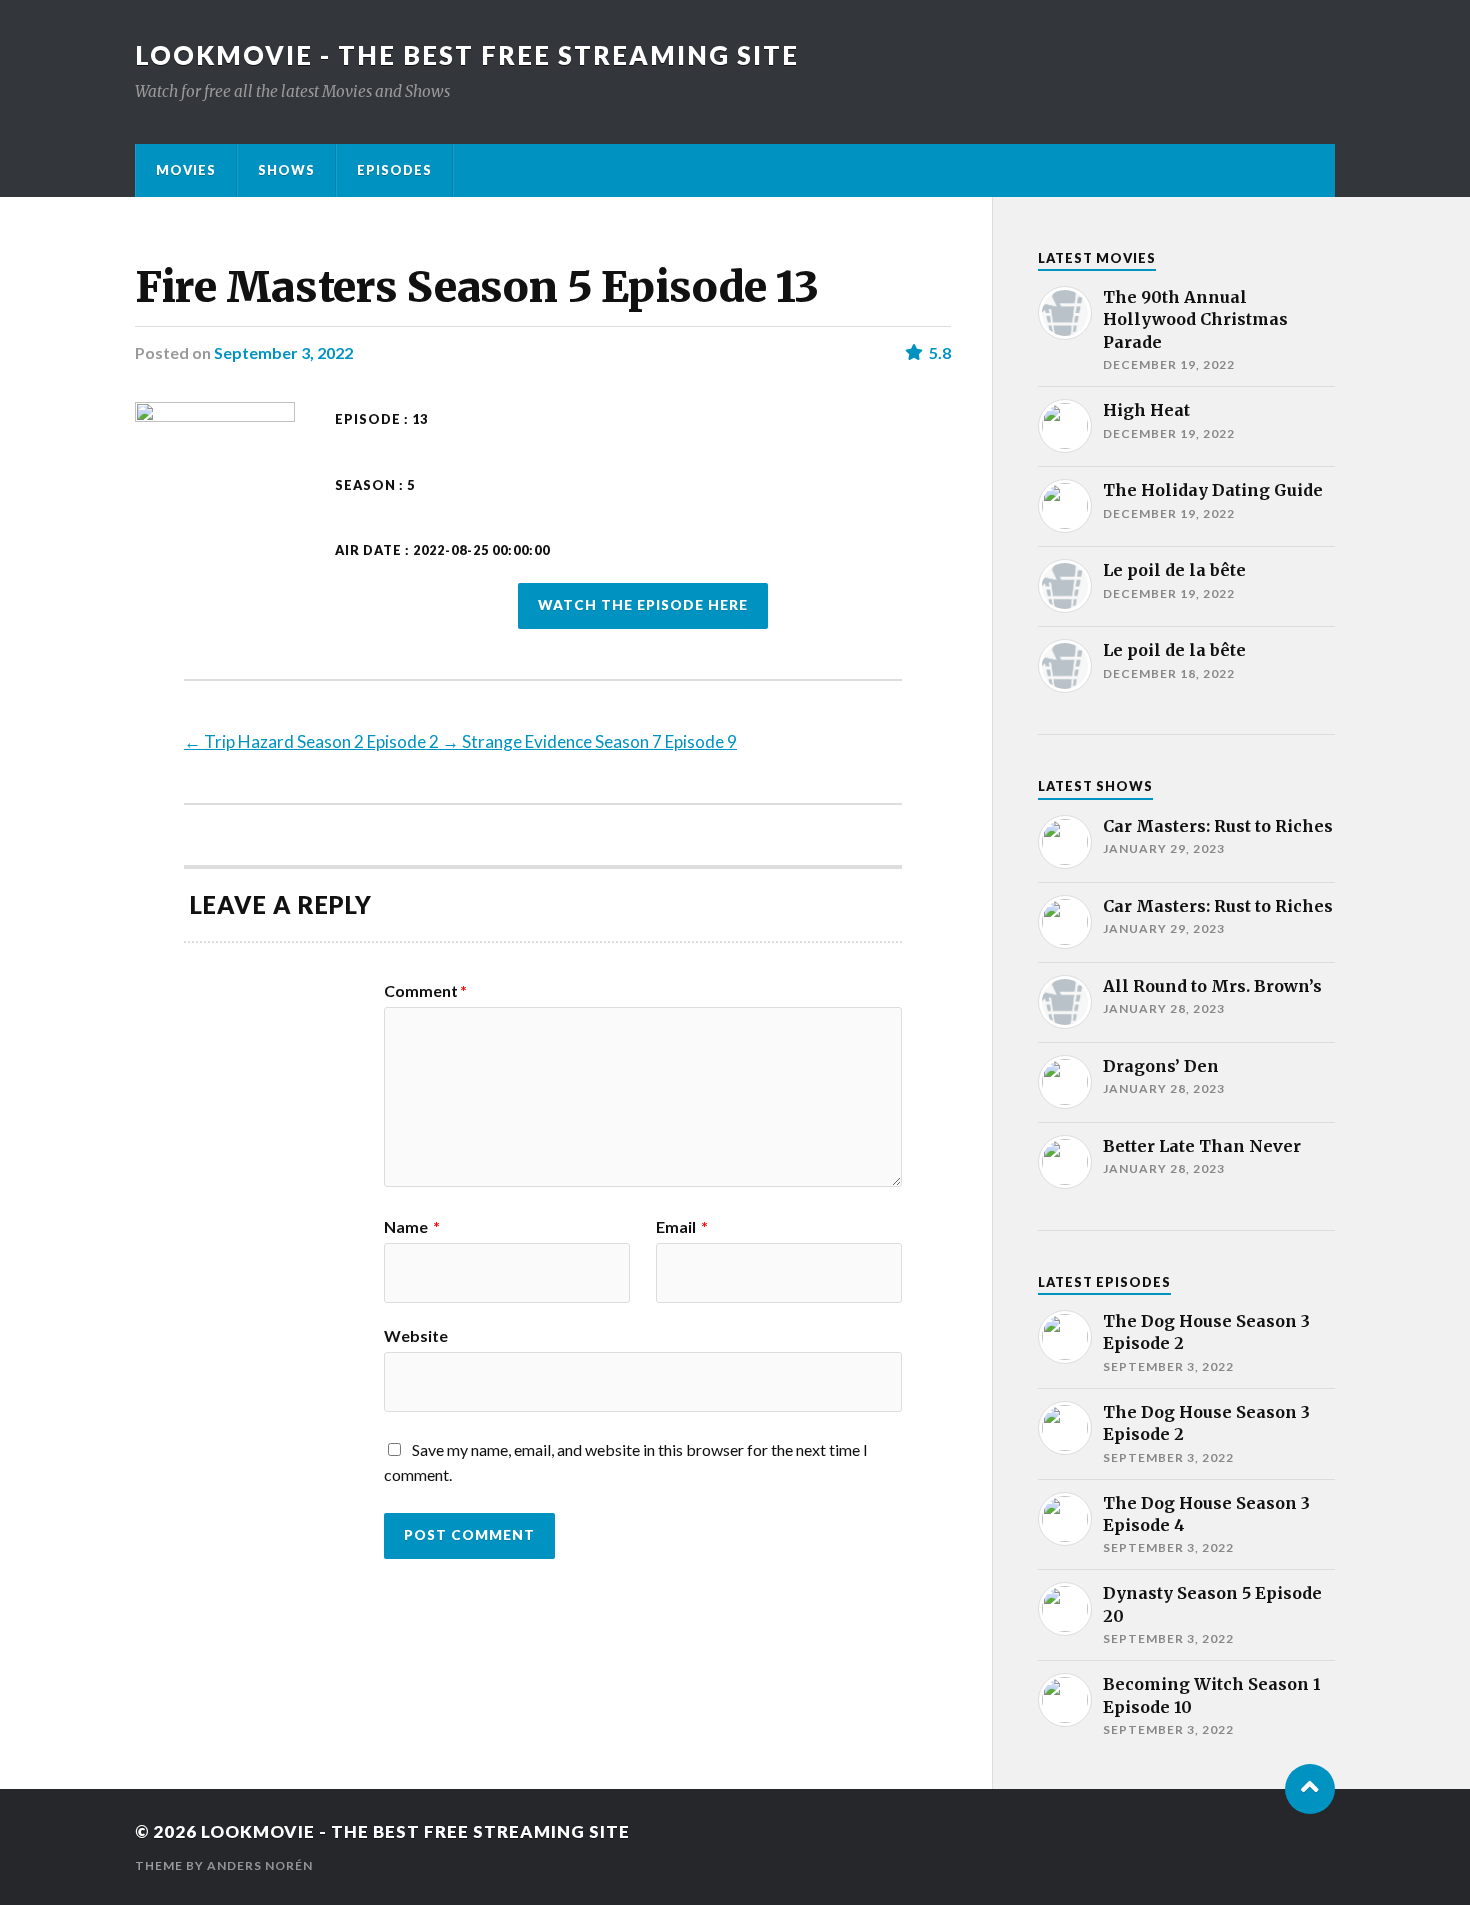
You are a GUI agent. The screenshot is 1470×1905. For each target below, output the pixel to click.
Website (416, 1335)
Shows (286, 170)
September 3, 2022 (283, 352)
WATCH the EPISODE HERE (643, 605)
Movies (186, 170)
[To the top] (1310, 1789)
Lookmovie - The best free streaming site (467, 55)
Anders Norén (260, 1865)
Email (682, 1227)
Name (412, 1227)
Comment (425, 991)
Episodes (394, 170)
